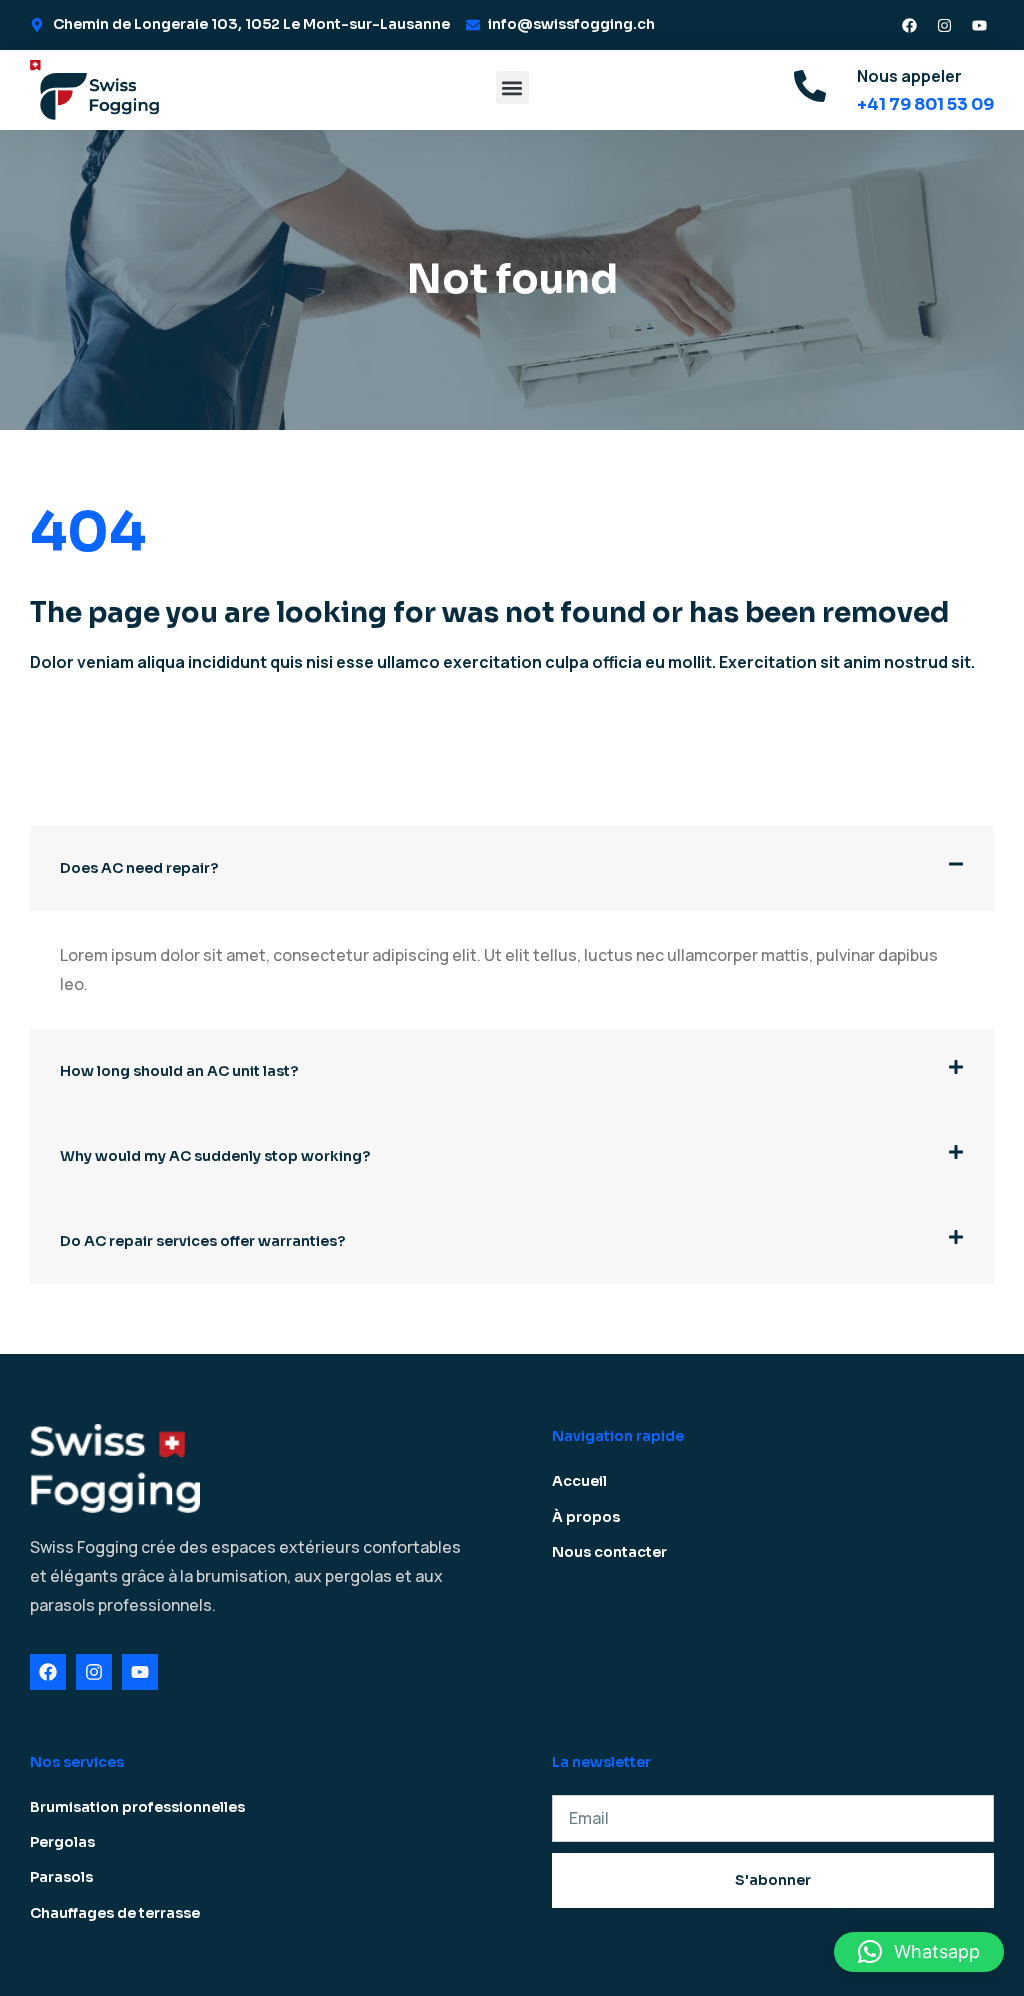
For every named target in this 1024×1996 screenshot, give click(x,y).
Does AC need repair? (139, 868)
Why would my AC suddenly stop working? (215, 1156)
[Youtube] (979, 25)
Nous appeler (909, 76)
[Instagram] (944, 25)
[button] (512, 87)
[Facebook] (909, 25)
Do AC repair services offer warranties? (202, 1241)
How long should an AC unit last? (179, 1071)
